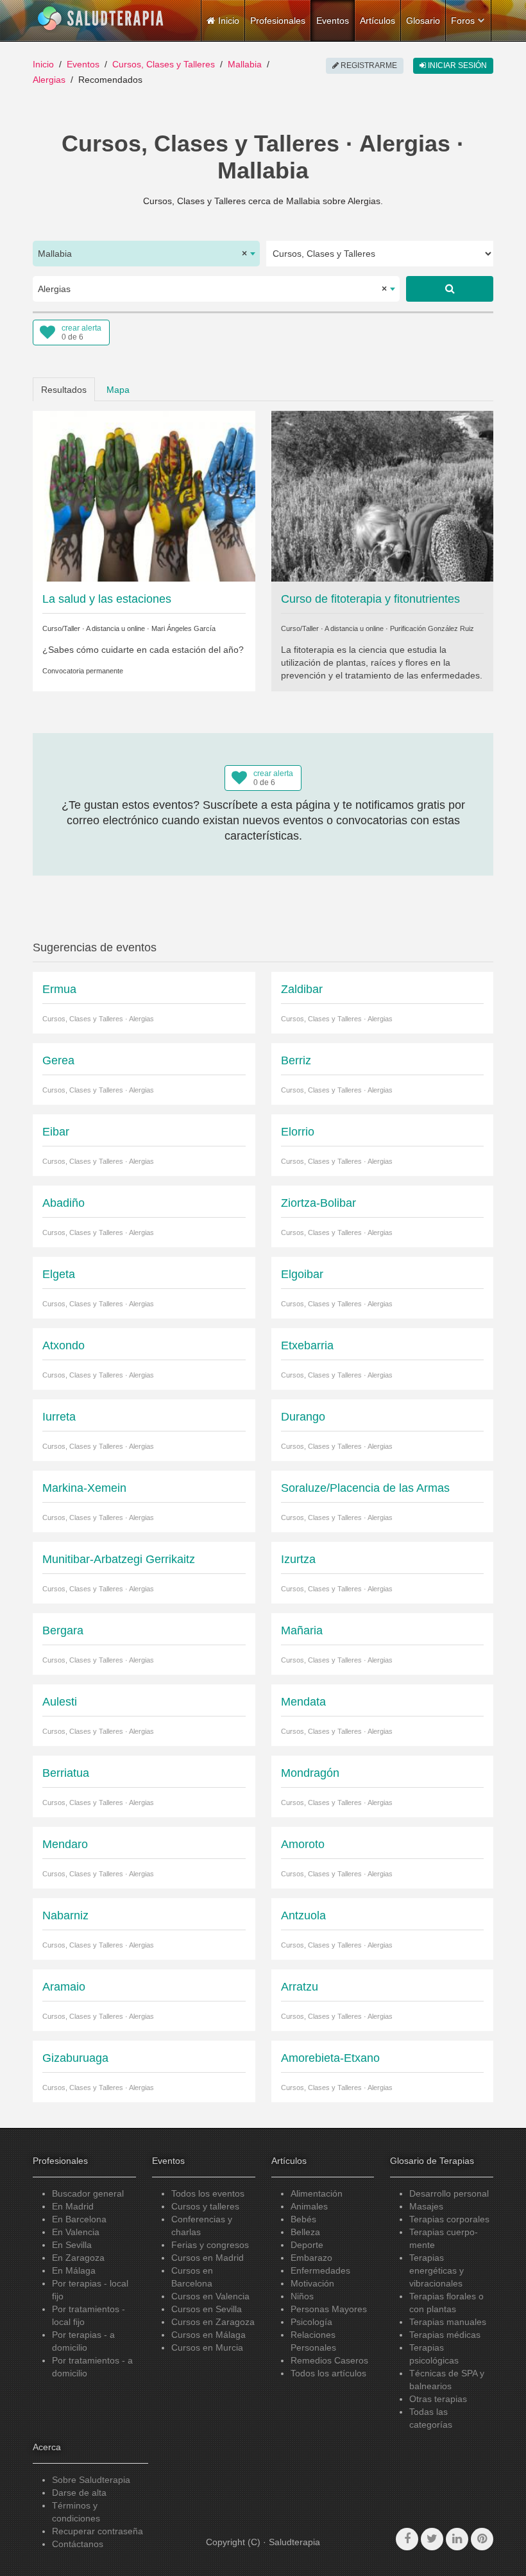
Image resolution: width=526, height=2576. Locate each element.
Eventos (333, 21)
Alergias (49, 80)
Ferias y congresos (210, 2245)
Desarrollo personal (449, 2193)
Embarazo (311, 2258)
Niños (302, 2296)
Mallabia (245, 64)
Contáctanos (78, 2544)
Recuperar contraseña (98, 2531)
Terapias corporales (449, 2219)
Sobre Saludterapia (91, 2480)
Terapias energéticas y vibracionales (437, 2270)
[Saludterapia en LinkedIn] (457, 2539)
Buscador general (88, 2193)
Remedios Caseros (329, 2360)
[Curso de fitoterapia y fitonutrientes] (383, 496)
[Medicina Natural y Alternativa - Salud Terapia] (101, 19)
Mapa (118, 390)
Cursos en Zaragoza (213, 2322)
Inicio (43, 64)
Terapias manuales (448, 2322)
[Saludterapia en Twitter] (432, 2539)
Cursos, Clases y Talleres (164, 64)
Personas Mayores (329, 2309)
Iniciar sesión (456, 65)
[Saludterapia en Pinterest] (482, 2539)
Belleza (305, 2232)
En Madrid (73, 2206)
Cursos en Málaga (208, 2335)
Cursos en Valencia (210, 2296)
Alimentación (317, 2193)
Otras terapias (438, 2399)
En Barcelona (79, 2219)
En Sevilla (72, 2245)
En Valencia (76, 2232)
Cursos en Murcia (207, 2347)
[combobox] (146, 254)
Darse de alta (79, 2493)
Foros (463, 21)
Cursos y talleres (205, 2206)
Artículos (378, 21)
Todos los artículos (328, 2373)
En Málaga (74, 2270)
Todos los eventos (208, 2193)
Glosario (423, 21)
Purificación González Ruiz (432, 628)
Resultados (64, 390)
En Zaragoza (78, 2258)
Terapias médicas (445, 2335)
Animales (309, 2206)
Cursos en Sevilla (207, 2309)
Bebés (303, 2219)
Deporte (307, 2245)
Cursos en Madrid (208, 2258)
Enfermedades (320, 2270)
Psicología (311, 2322)
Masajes (426, 2206)
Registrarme (368, 65)
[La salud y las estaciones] (144, 496)
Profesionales (278, 21)
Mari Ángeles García (183, 628)
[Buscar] (450, 289)
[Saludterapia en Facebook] (407, 2539)
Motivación (312, 2283)
